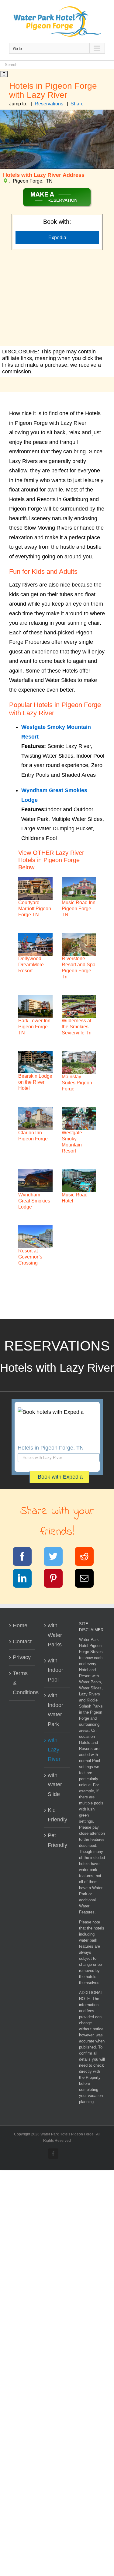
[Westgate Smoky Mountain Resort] (79, 1118)
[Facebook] (26, 1558)
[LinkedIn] (26, 1579)
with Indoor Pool (55, 1670)
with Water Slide (55, 1785)
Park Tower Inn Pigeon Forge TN (34, 1027)
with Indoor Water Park (55, 1710)
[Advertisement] (57, 299)
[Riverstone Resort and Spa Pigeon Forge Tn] (79, 944)
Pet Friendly (57, 1840)
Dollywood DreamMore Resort (31, 965)
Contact (22, 1642)
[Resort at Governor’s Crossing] (35, 1237)
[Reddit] (88, 1558)
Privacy (22, 1657)
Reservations (49, 104)
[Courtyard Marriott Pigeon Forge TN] (35, 888)
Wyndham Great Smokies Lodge (34, 1201)
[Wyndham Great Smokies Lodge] (35, 1181)
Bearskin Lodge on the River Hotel (35, 1082)
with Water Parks (55, 1635)
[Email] (88, 1579)
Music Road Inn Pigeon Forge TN (79, 909)
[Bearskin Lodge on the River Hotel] (35, 1062)
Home (20, 1625)
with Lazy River (54, 1749)
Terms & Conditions (22, 1683)
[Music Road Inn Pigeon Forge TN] (79, 888)
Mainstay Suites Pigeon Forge (77, 1083)
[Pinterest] (57, 1579)
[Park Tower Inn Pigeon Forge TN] (35, 1006)
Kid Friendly (57, 1815)
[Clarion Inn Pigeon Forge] (35, 1118)
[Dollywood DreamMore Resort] (35, 944)
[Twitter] (57, 1558)
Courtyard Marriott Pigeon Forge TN (35, 909)
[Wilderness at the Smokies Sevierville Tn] (79, 1006)
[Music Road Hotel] (79, 1181)
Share (77, 104)
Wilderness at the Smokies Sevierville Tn (77, 1027)
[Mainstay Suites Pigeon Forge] (79, 1062)
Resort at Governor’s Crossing (30, 1257)
